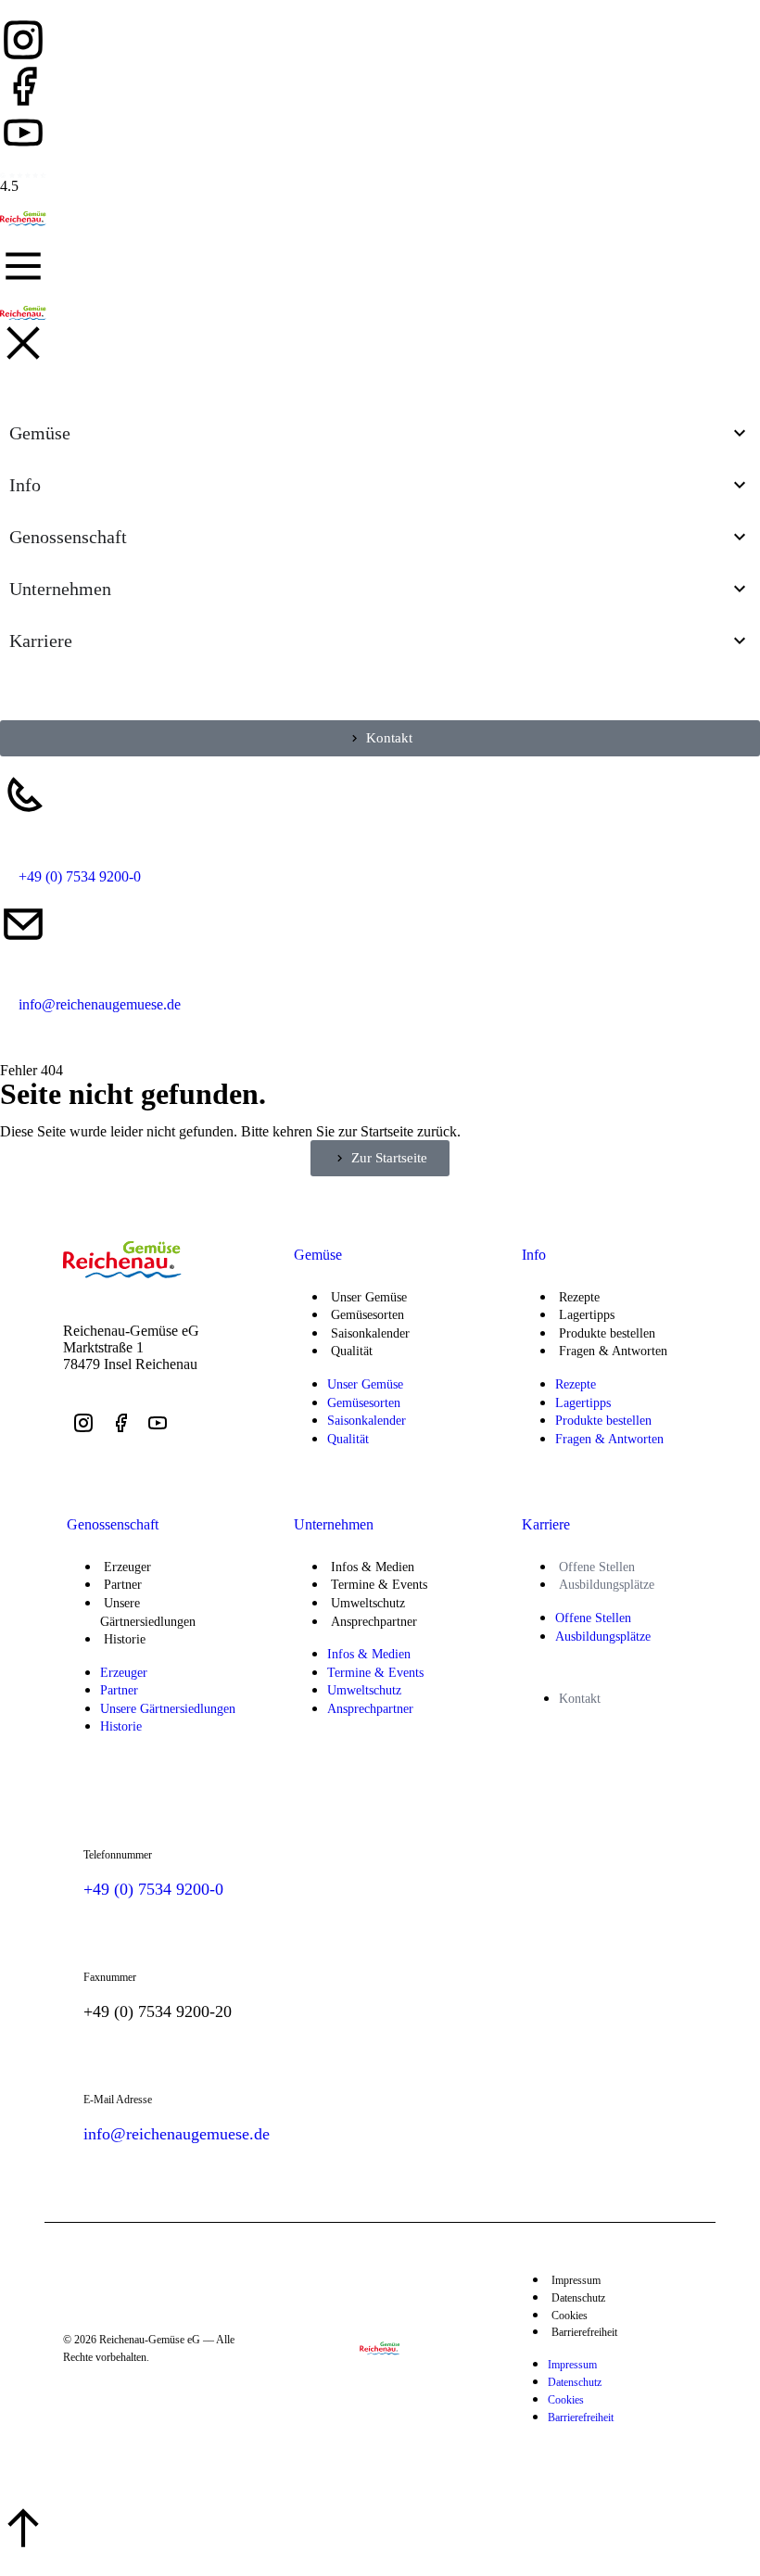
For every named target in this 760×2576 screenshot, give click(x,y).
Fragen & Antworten (613, 1351)
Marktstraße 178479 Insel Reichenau (130, 1356)
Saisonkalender (370, 1333)
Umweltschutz (368, 1603)
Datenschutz (578, 2298)
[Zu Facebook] (23, 86)
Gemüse (318, 1255)
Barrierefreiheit (584, 2332)
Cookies (570, 2316)
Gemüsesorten (367, 1315)
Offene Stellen (597, 1567)
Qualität (352, 1351)
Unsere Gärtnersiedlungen (148, 1612)
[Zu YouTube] (23, 133)
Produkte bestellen (607, 1333)
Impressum (576, 2280)
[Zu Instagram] (23, 40)
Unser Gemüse (369, 1297)
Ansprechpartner (374, 1622)
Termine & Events (379, 1585)
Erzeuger (127, 1567)
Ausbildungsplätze (607, 1585)
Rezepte (579, 1297)
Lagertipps (587, 1315)
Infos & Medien (373, 1567)
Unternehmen (334, 1524)
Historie (125, 1639)
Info (534, 1255)
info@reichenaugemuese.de (177, 2134)
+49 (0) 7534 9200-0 (153, 1889)
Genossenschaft (113, 1524)
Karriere (546, 1524)
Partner (123, 1585)
